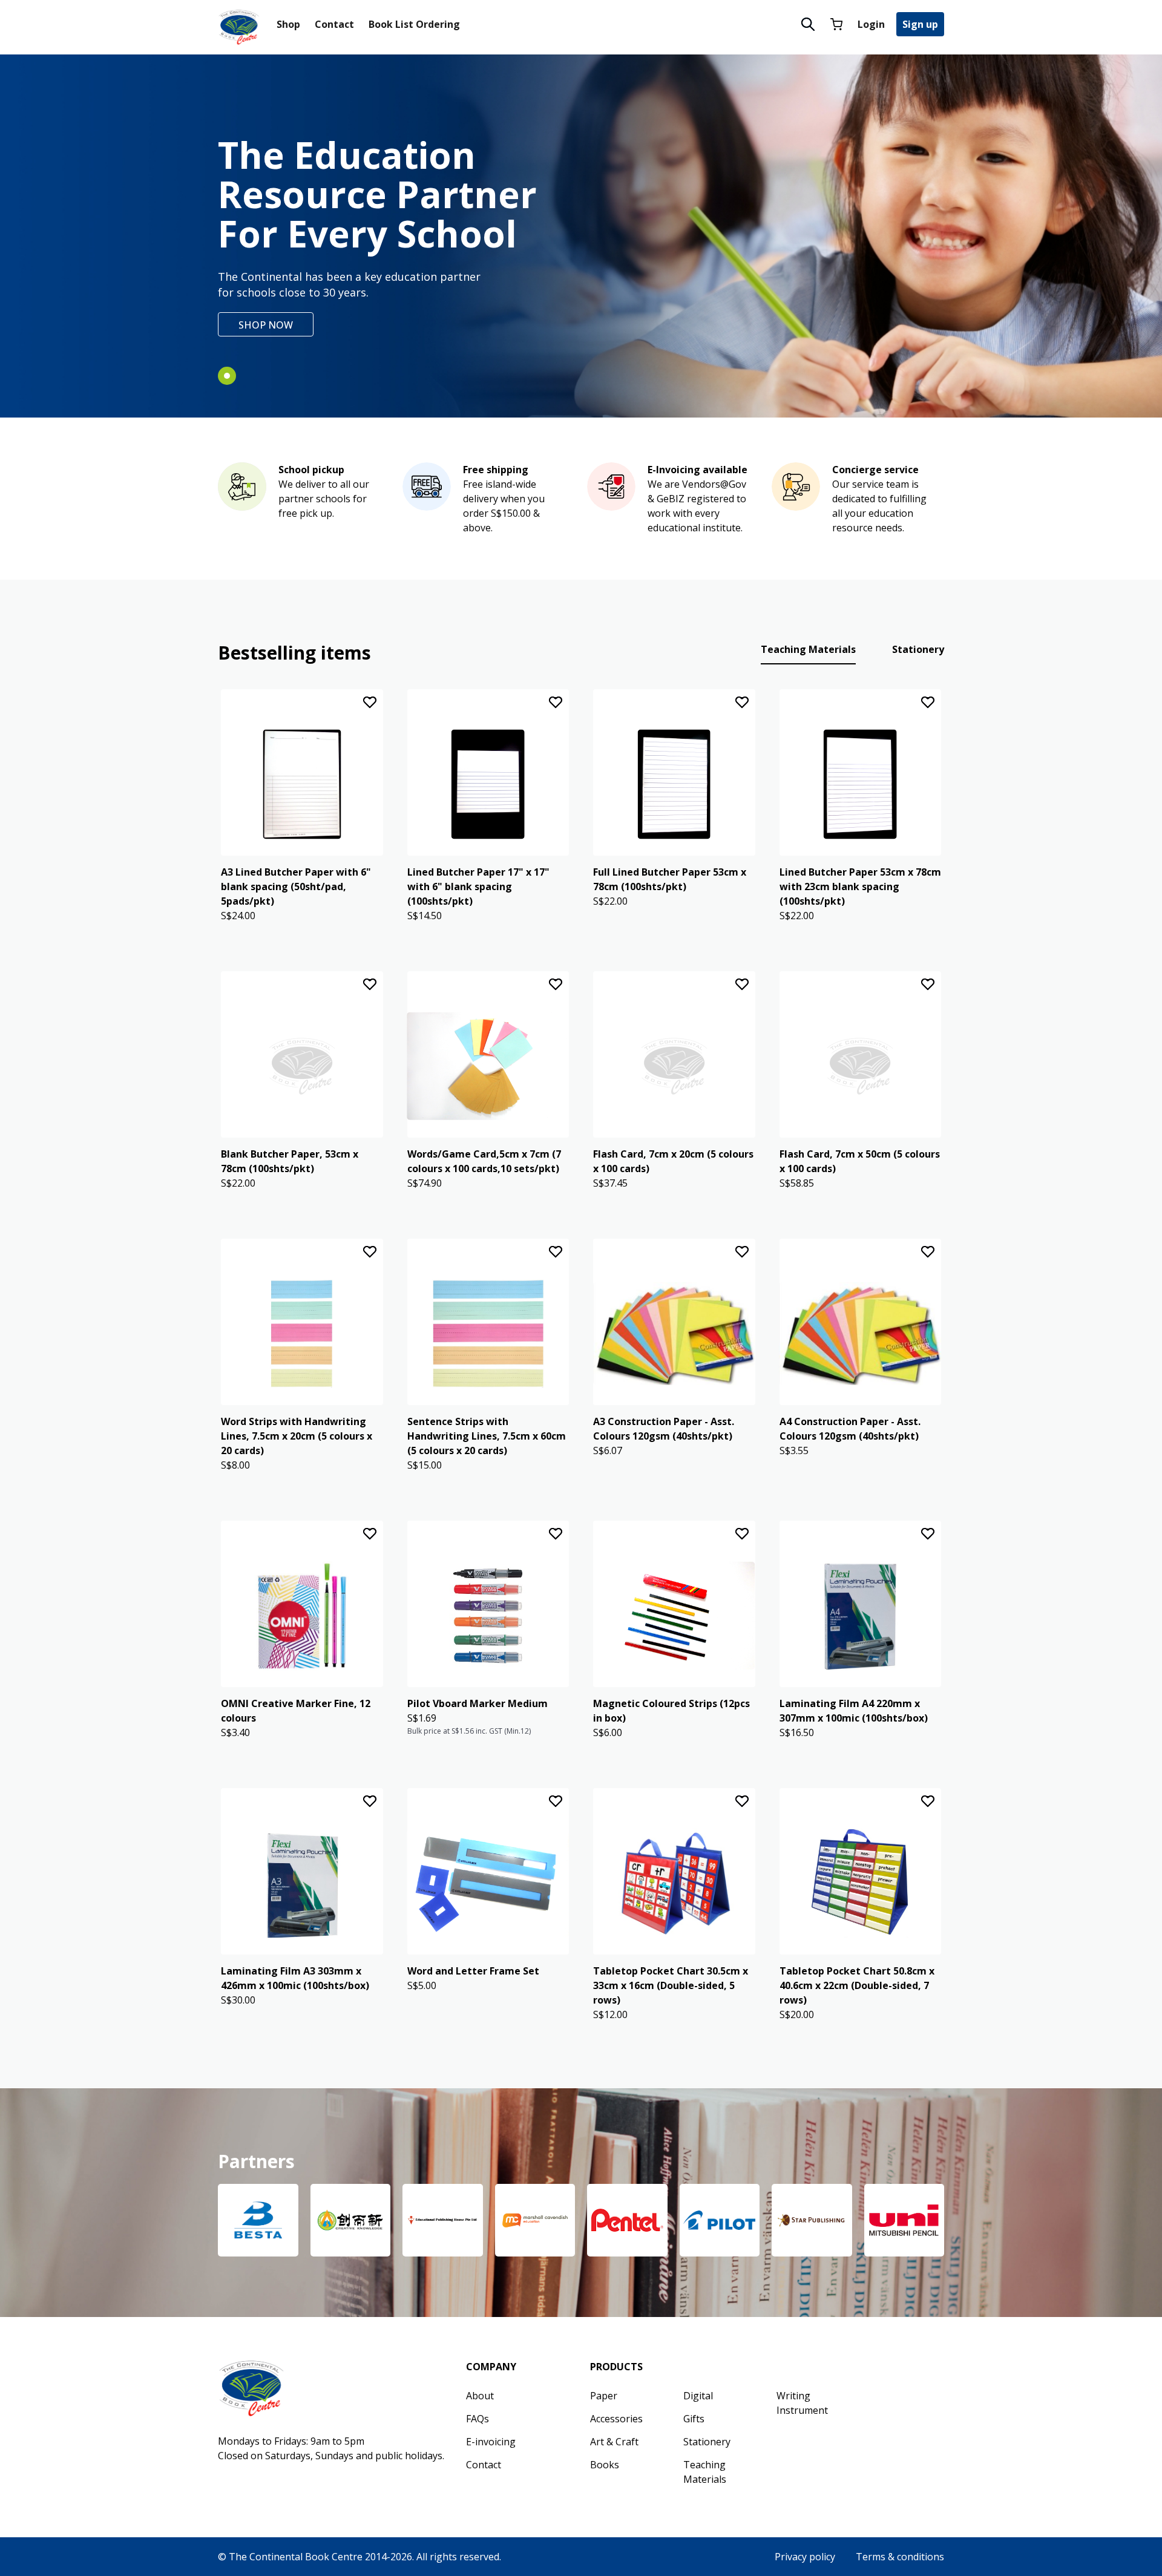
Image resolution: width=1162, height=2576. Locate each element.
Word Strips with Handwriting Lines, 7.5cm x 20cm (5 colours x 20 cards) (297, 1436)
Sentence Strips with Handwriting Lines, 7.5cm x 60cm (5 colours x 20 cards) (487, 1436)
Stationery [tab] (918, 649)
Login (871, 24)
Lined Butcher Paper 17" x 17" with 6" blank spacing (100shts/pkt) (478, 887)
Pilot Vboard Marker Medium (478, 1703)
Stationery (707, 2442)
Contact (334, 24)
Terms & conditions (900, 2557)
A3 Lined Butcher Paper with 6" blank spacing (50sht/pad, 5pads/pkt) (296, 887)
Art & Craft (614, 2442)
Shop (288, 24)
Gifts (694, 2419)
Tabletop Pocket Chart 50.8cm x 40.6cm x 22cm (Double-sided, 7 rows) (857, 1985)
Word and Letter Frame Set (473, 1971)
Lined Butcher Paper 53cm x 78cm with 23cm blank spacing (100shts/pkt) (860, 887)
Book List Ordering (414, 24)
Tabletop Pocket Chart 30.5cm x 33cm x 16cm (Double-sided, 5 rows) (671, 1985)
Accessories (616, 2419)
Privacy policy (805, 2557)
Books (605, 2465)
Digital (698, 2396)
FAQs (478, 2419)
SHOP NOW (266, 325)
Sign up (920, 24)
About (480, 2396)
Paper (604, 2396)
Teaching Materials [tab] (808, 649)
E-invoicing (491, 2442)
